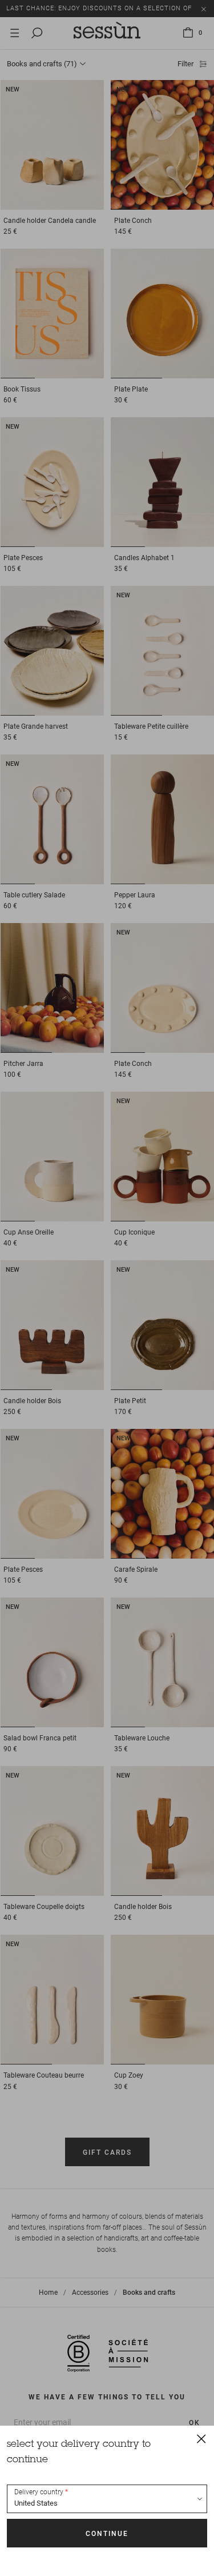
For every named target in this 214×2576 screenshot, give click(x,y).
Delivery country (39, 2492)
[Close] (201, 2438)
